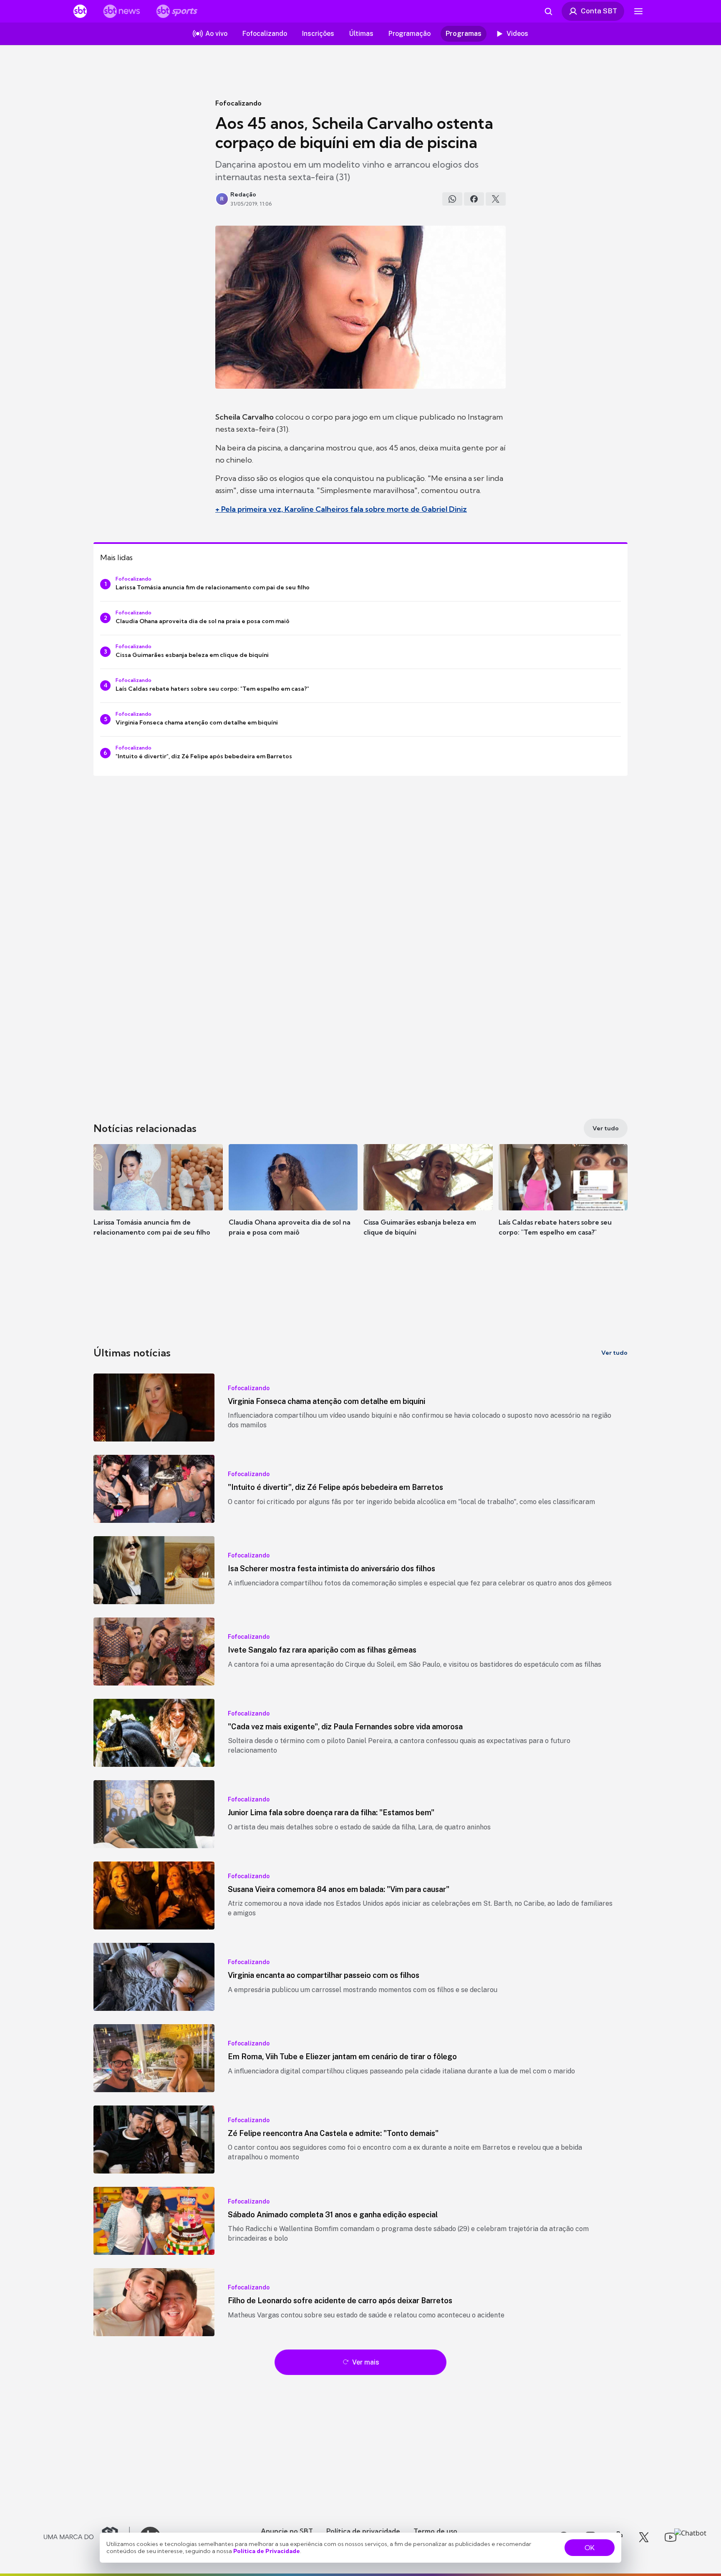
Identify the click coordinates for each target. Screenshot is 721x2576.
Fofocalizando (238, 103)
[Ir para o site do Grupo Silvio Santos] (87, 2537)
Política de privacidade (363, 2531)
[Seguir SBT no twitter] (644, 2537)
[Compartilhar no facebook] (474, 199)
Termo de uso (435, 2531)
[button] (158, 1202)
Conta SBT (599, 11)
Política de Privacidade (267, 2551)
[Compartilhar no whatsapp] (452, 199)
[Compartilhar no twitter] (496, 199)
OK (590, 2548)
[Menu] (638, 11)
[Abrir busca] (548, 11)
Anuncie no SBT (287, 2531)
